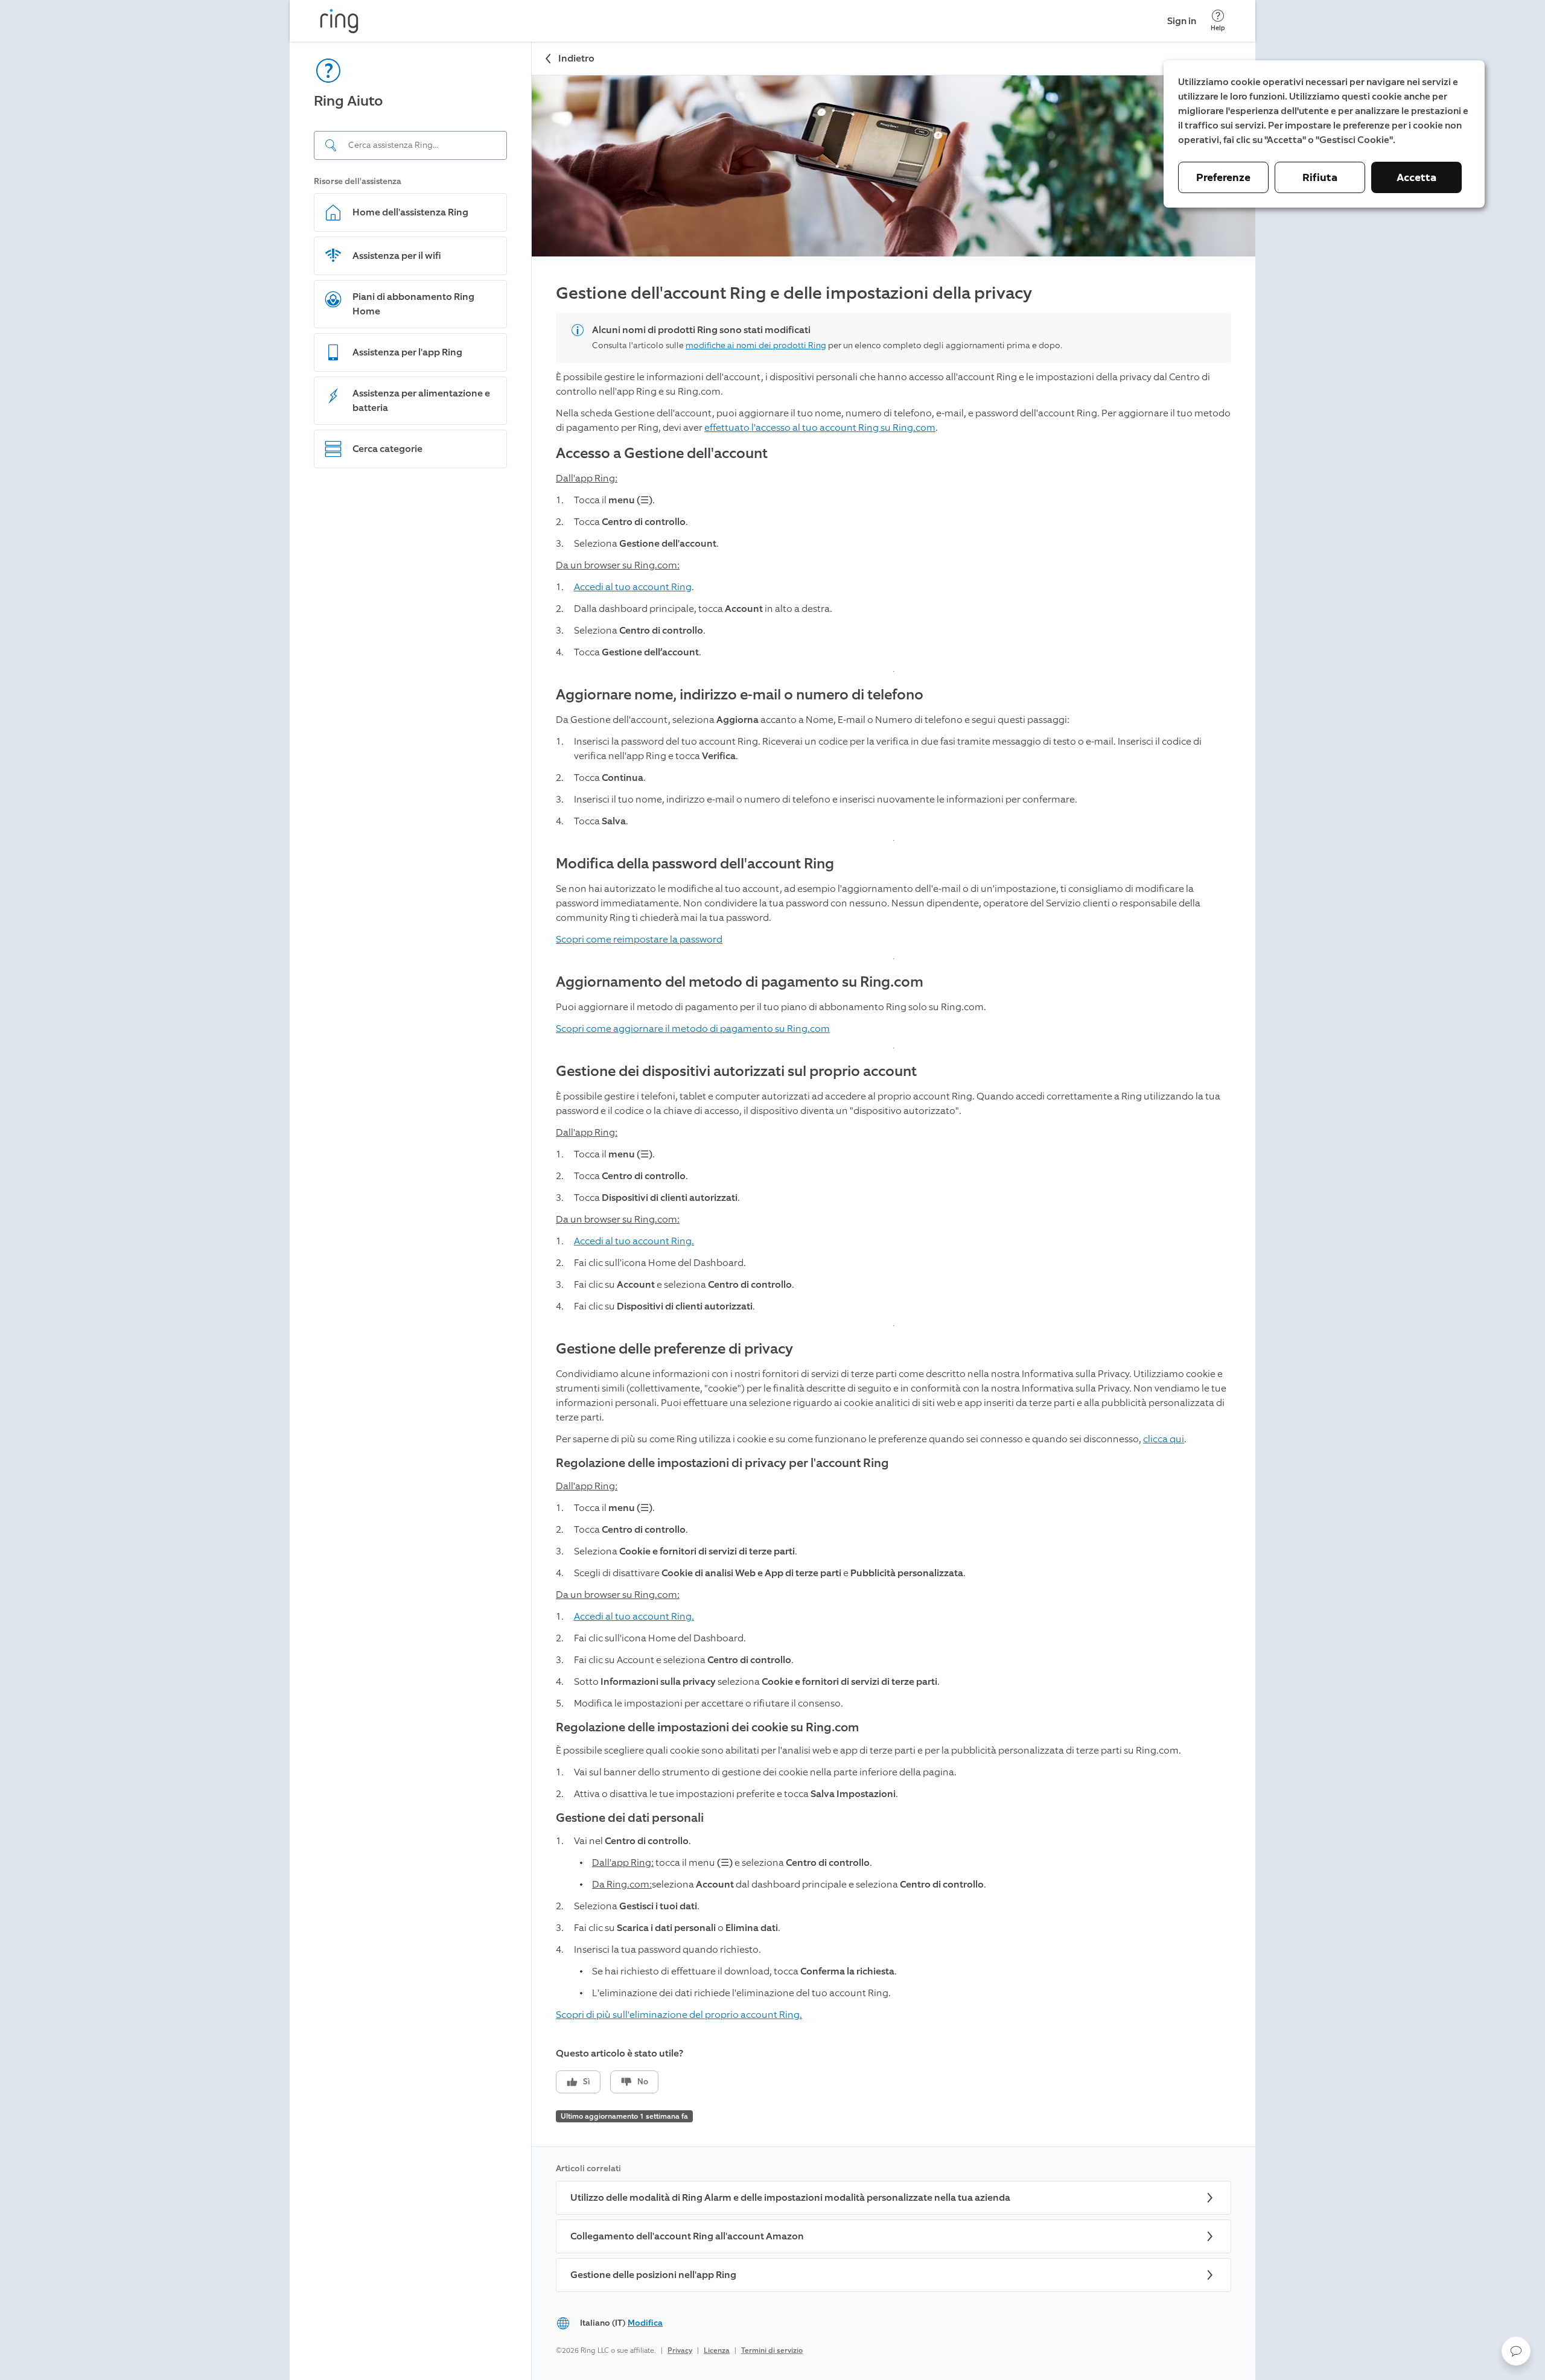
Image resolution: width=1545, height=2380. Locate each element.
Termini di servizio (772, 2350)
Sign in (1182, 21)
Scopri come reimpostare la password (639, 939)
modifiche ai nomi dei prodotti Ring (756, 345)
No (643, 2082)
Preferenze (1223, 177)
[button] (1516, 2351)
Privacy (680, 2350)
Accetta (1416, 177)
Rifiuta (1320, 177)
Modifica (645, 2323)
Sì (587, 2082)
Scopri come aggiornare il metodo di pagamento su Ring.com (693, 1029)
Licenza (717, 2350)
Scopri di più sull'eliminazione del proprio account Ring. (679, 2015)
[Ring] (339, 21)
